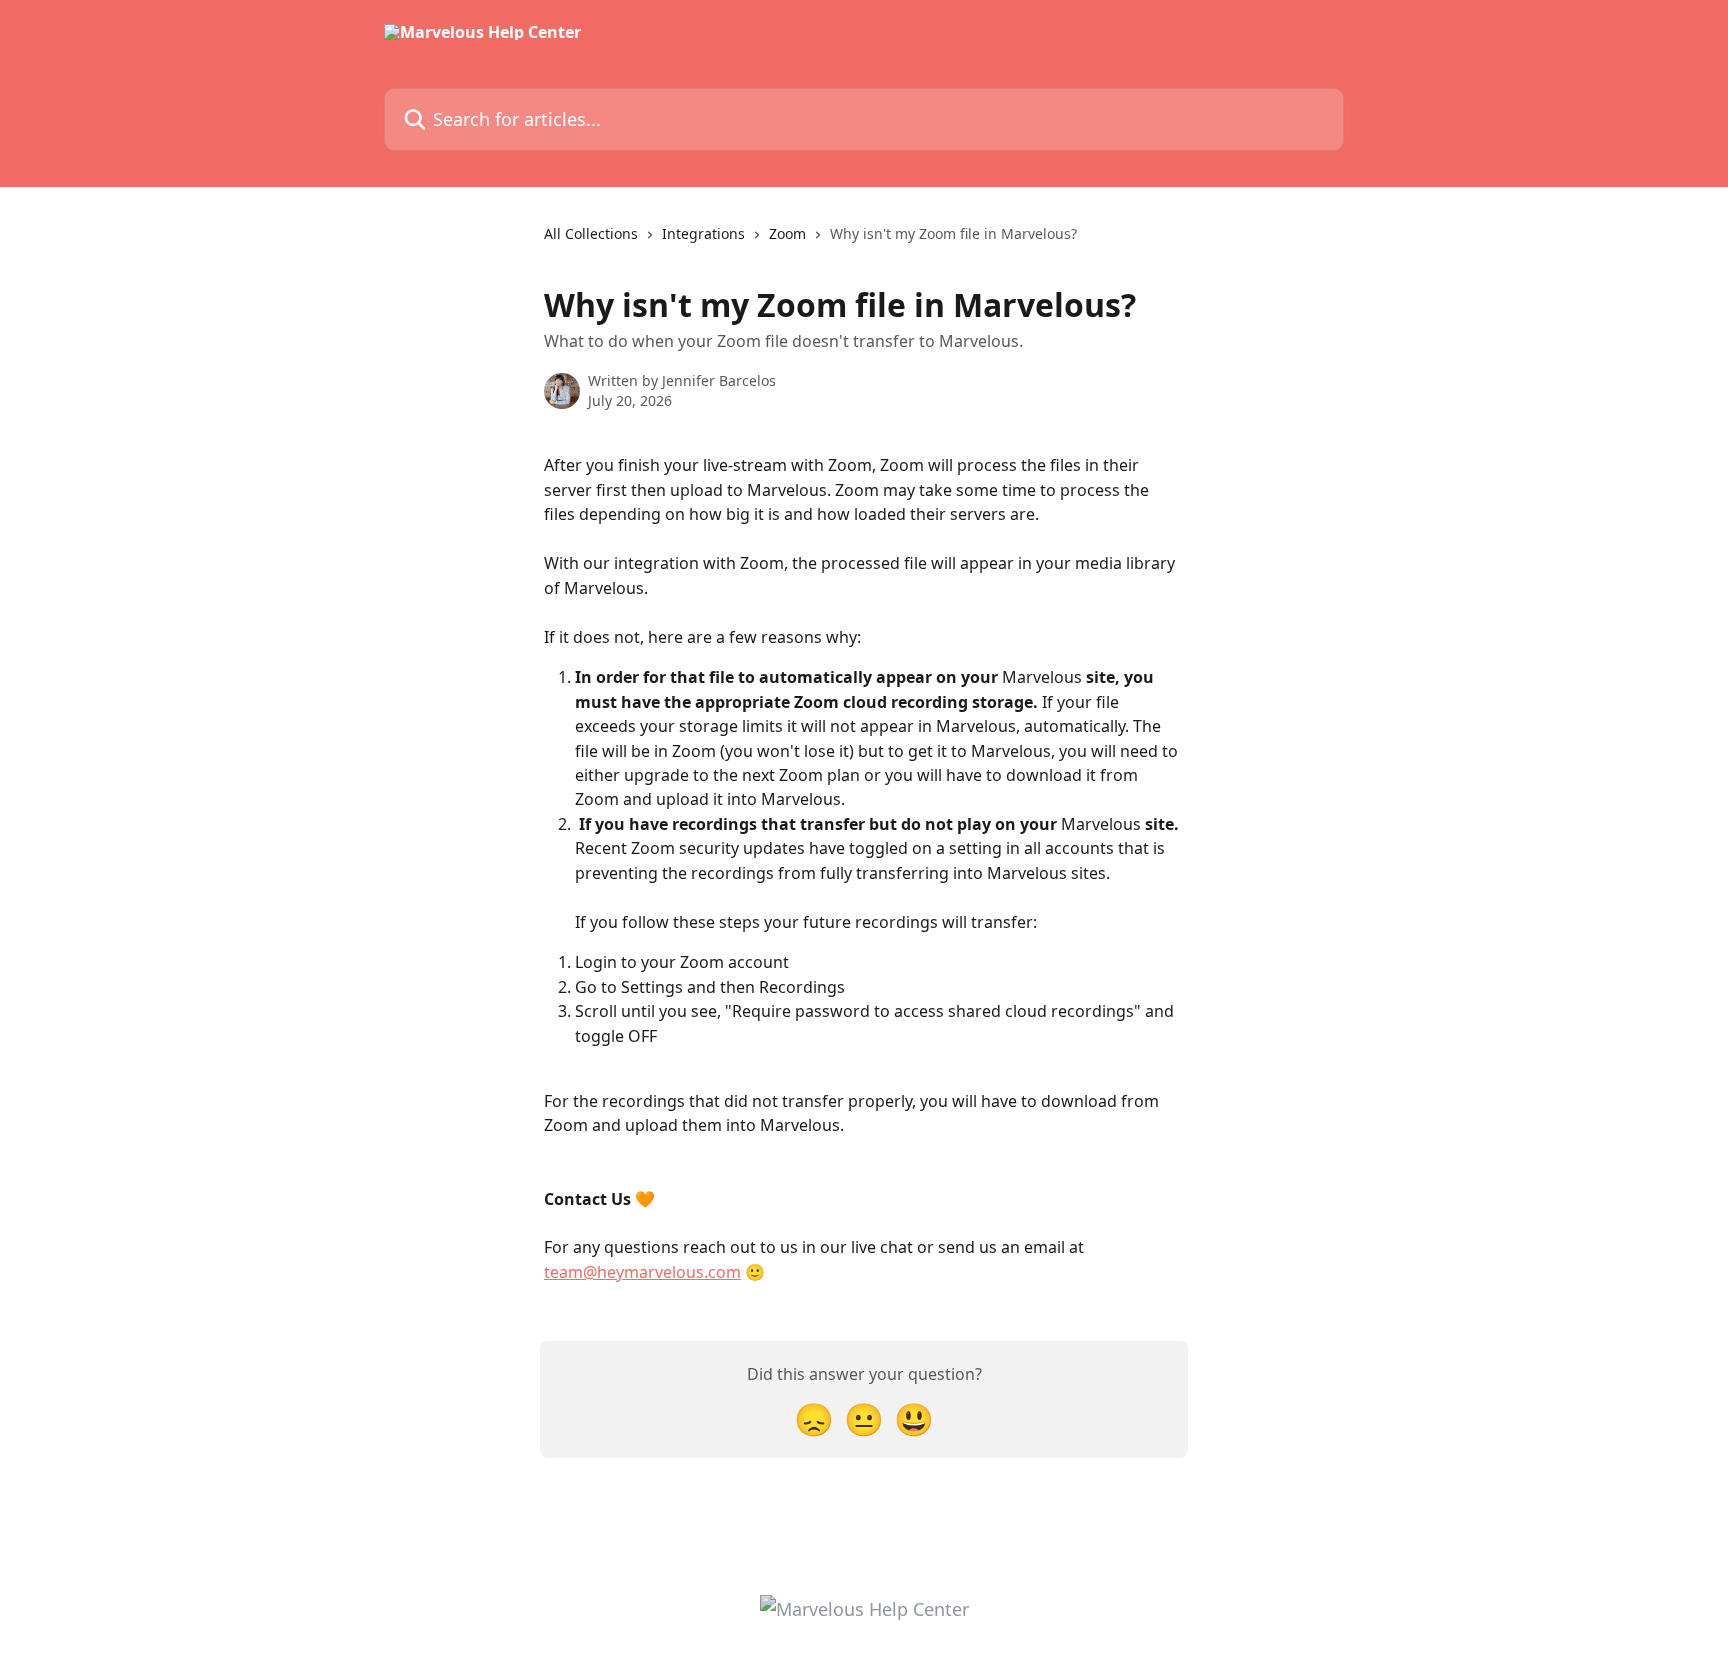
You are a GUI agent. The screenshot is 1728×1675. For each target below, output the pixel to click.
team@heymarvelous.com (642, 1272)
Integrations (703, 233)
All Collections (591, 233)
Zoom (787, 233)
